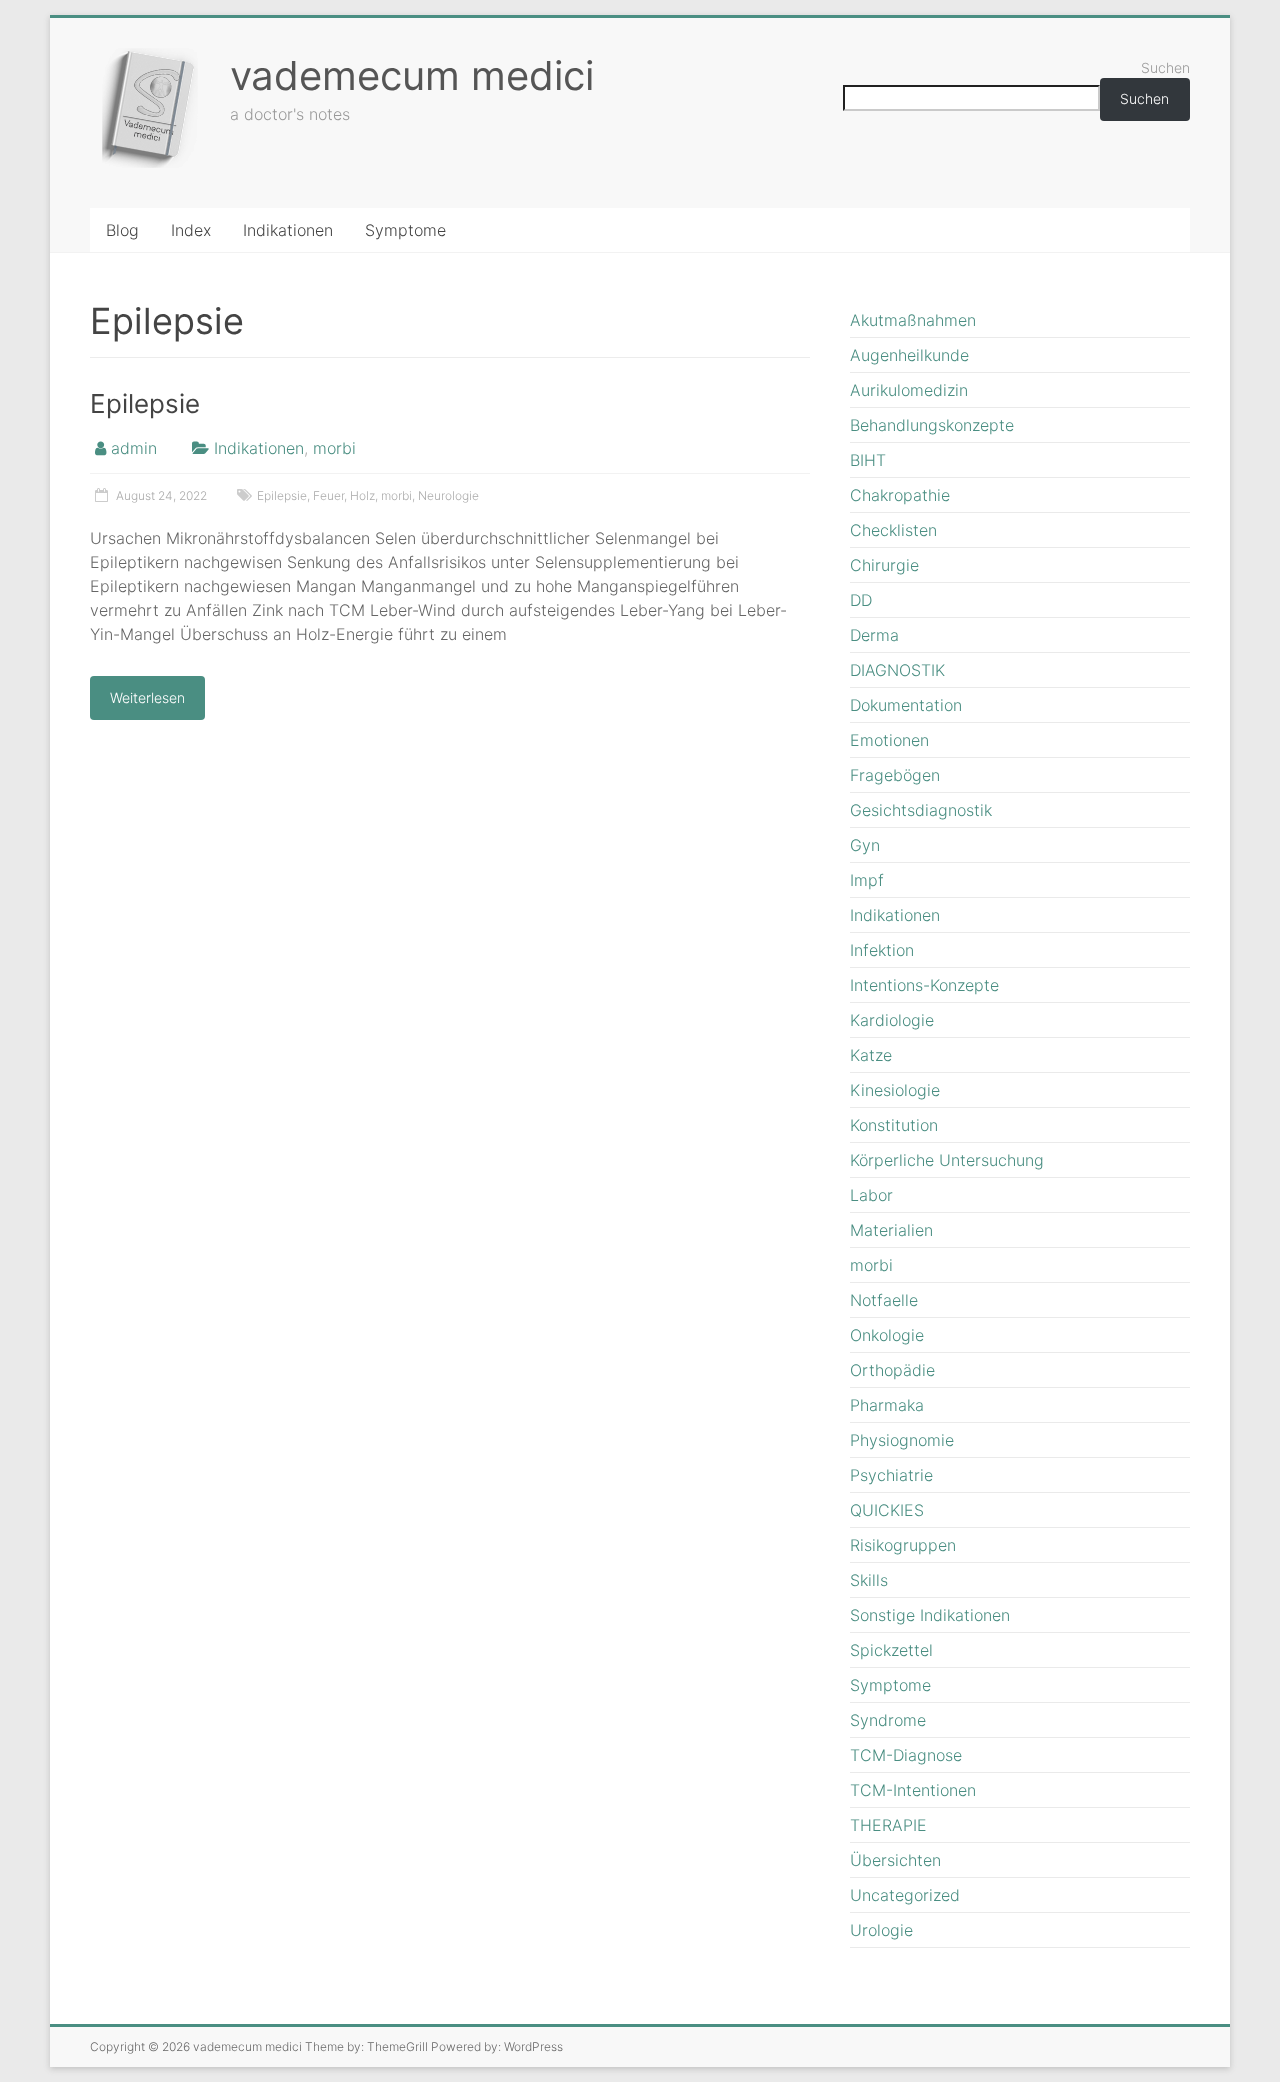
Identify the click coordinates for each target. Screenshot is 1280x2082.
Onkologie (887, 1335)
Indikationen (288, 230)
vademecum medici (412, 75)
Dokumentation (906, 705)
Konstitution (894, 1125)
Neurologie (448, 495)
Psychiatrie (891, 1475)
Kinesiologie (895, 1090)
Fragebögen (895, 775)
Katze (871, 1055)
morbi (334, 448)
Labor (871, 1195)
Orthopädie (892, 1370)
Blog (122, 230)
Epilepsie (145, 403)
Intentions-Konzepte (924, 985)
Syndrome (888, 1720)
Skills (869, 1580)
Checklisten (893, 530)
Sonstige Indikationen (930, 1615)
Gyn (865, 845)
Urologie (881, 1930)
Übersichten (895, 1860)
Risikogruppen (903, 1545)
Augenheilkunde (909, 355)
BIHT (868, 460)
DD (861, 600)
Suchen (1165, 67)
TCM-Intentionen (913, 1790)
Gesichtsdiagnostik (921, 810)
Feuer (328, 495)
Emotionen (889, 740)
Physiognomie (902, 1440)
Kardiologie (892, 1020)
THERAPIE (888, 1825)
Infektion (882, 950)
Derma (874, 635)
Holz (362, 495)
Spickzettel (891, 1650)
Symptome (405, 230)
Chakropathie (900, 495)
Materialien (891, 1230)
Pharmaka (887, 1405)
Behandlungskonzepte (932, 425)
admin (134, 448)
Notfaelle (884, 1300)
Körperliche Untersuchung (947, 1160)
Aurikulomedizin (909, 390)
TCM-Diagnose (906, 1755)
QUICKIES (887, 1510)
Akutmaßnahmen (913, 320)
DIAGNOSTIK (897, 670)
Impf (867, 880)
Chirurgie (884, 565)
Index (191, 230)
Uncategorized (905, 1895)
